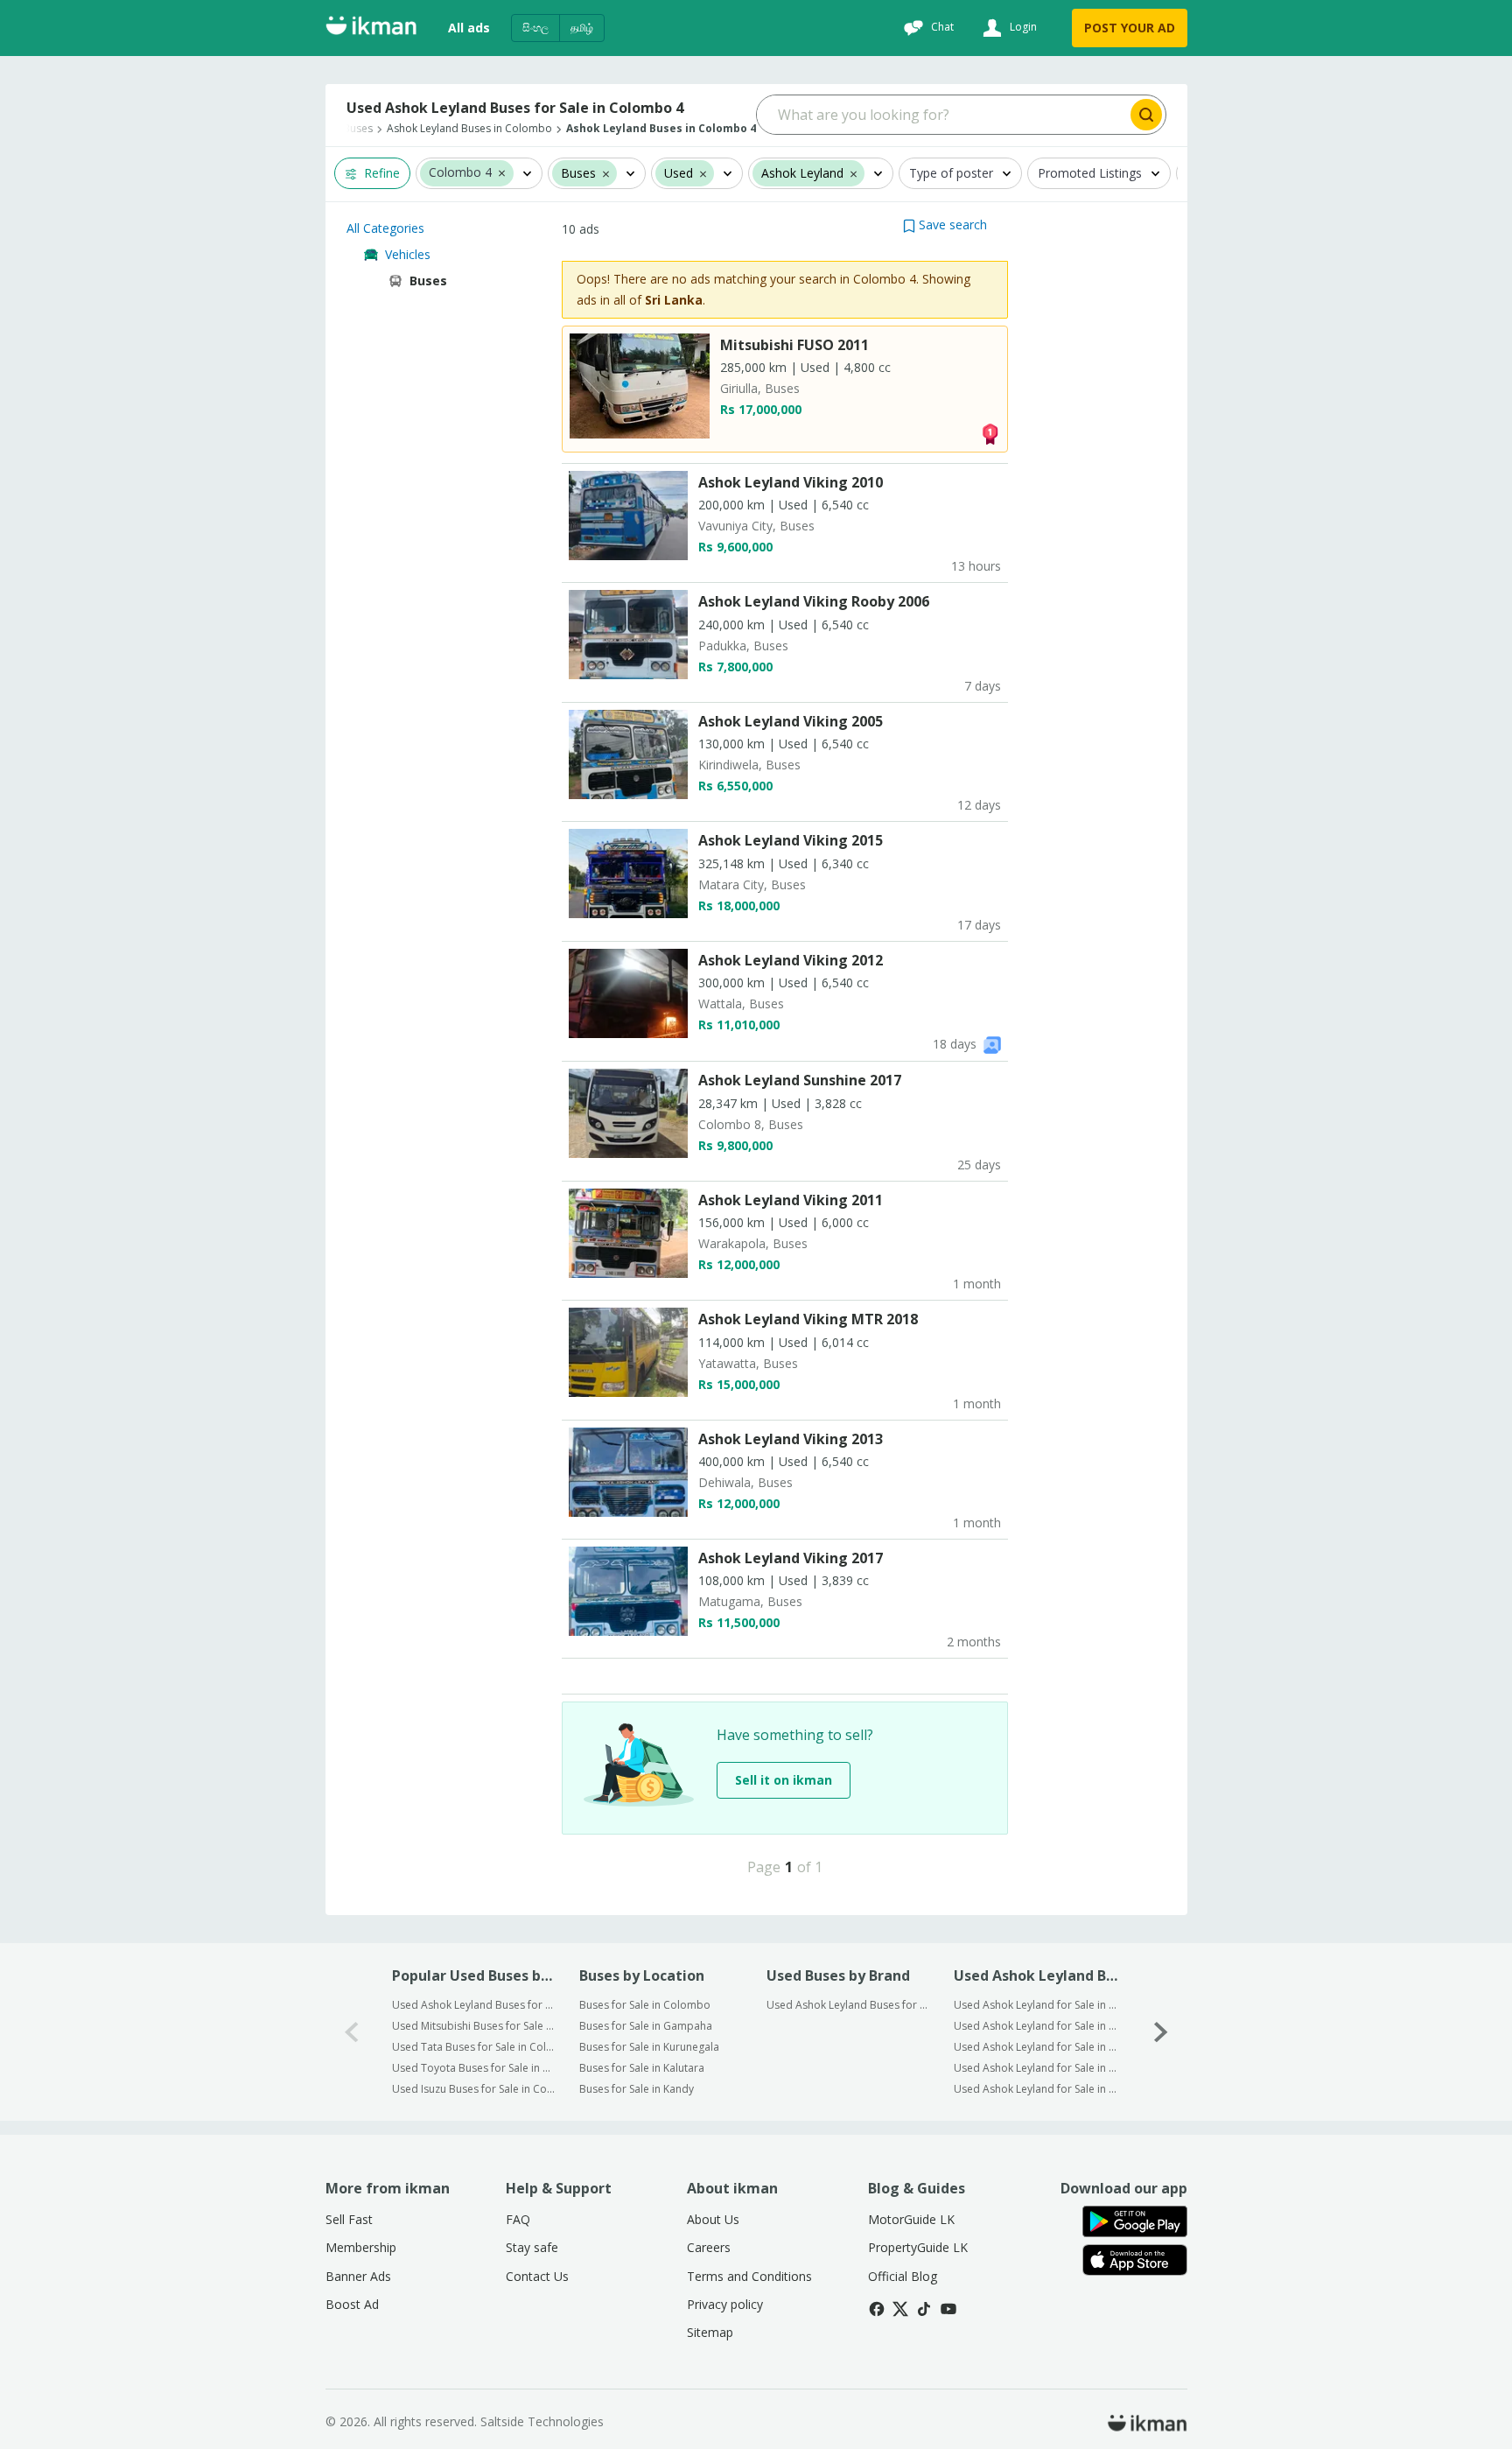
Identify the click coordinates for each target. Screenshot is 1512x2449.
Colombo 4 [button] (460, 173)
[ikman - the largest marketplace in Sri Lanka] (371, 28)
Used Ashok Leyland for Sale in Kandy (1036, 2089)
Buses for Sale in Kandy (637, 2089)
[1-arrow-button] (1161, 2032)
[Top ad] (990, 433)
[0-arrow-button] (352, 2032)
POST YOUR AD (1130, 28)
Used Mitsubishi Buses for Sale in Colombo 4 (474, 2026)
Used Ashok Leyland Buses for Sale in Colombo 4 (474, 2005)
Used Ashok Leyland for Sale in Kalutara (1036, 2068)
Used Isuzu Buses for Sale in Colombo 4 (474, 2089)
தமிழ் (582, 28)
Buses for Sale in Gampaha (646, 2026)
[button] (502, 172)
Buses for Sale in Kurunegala (649, 2047)
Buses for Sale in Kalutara (642, 2068)
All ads (469, 28)
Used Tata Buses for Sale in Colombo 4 (474, 2047)
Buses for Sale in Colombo (645, 2005)
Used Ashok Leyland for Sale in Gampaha (1036, 2026)
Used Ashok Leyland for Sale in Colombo (1036, 2005)
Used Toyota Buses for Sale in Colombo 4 (474, 2068)
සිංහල (535, 28)
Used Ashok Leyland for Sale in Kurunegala (1036, 2047)
